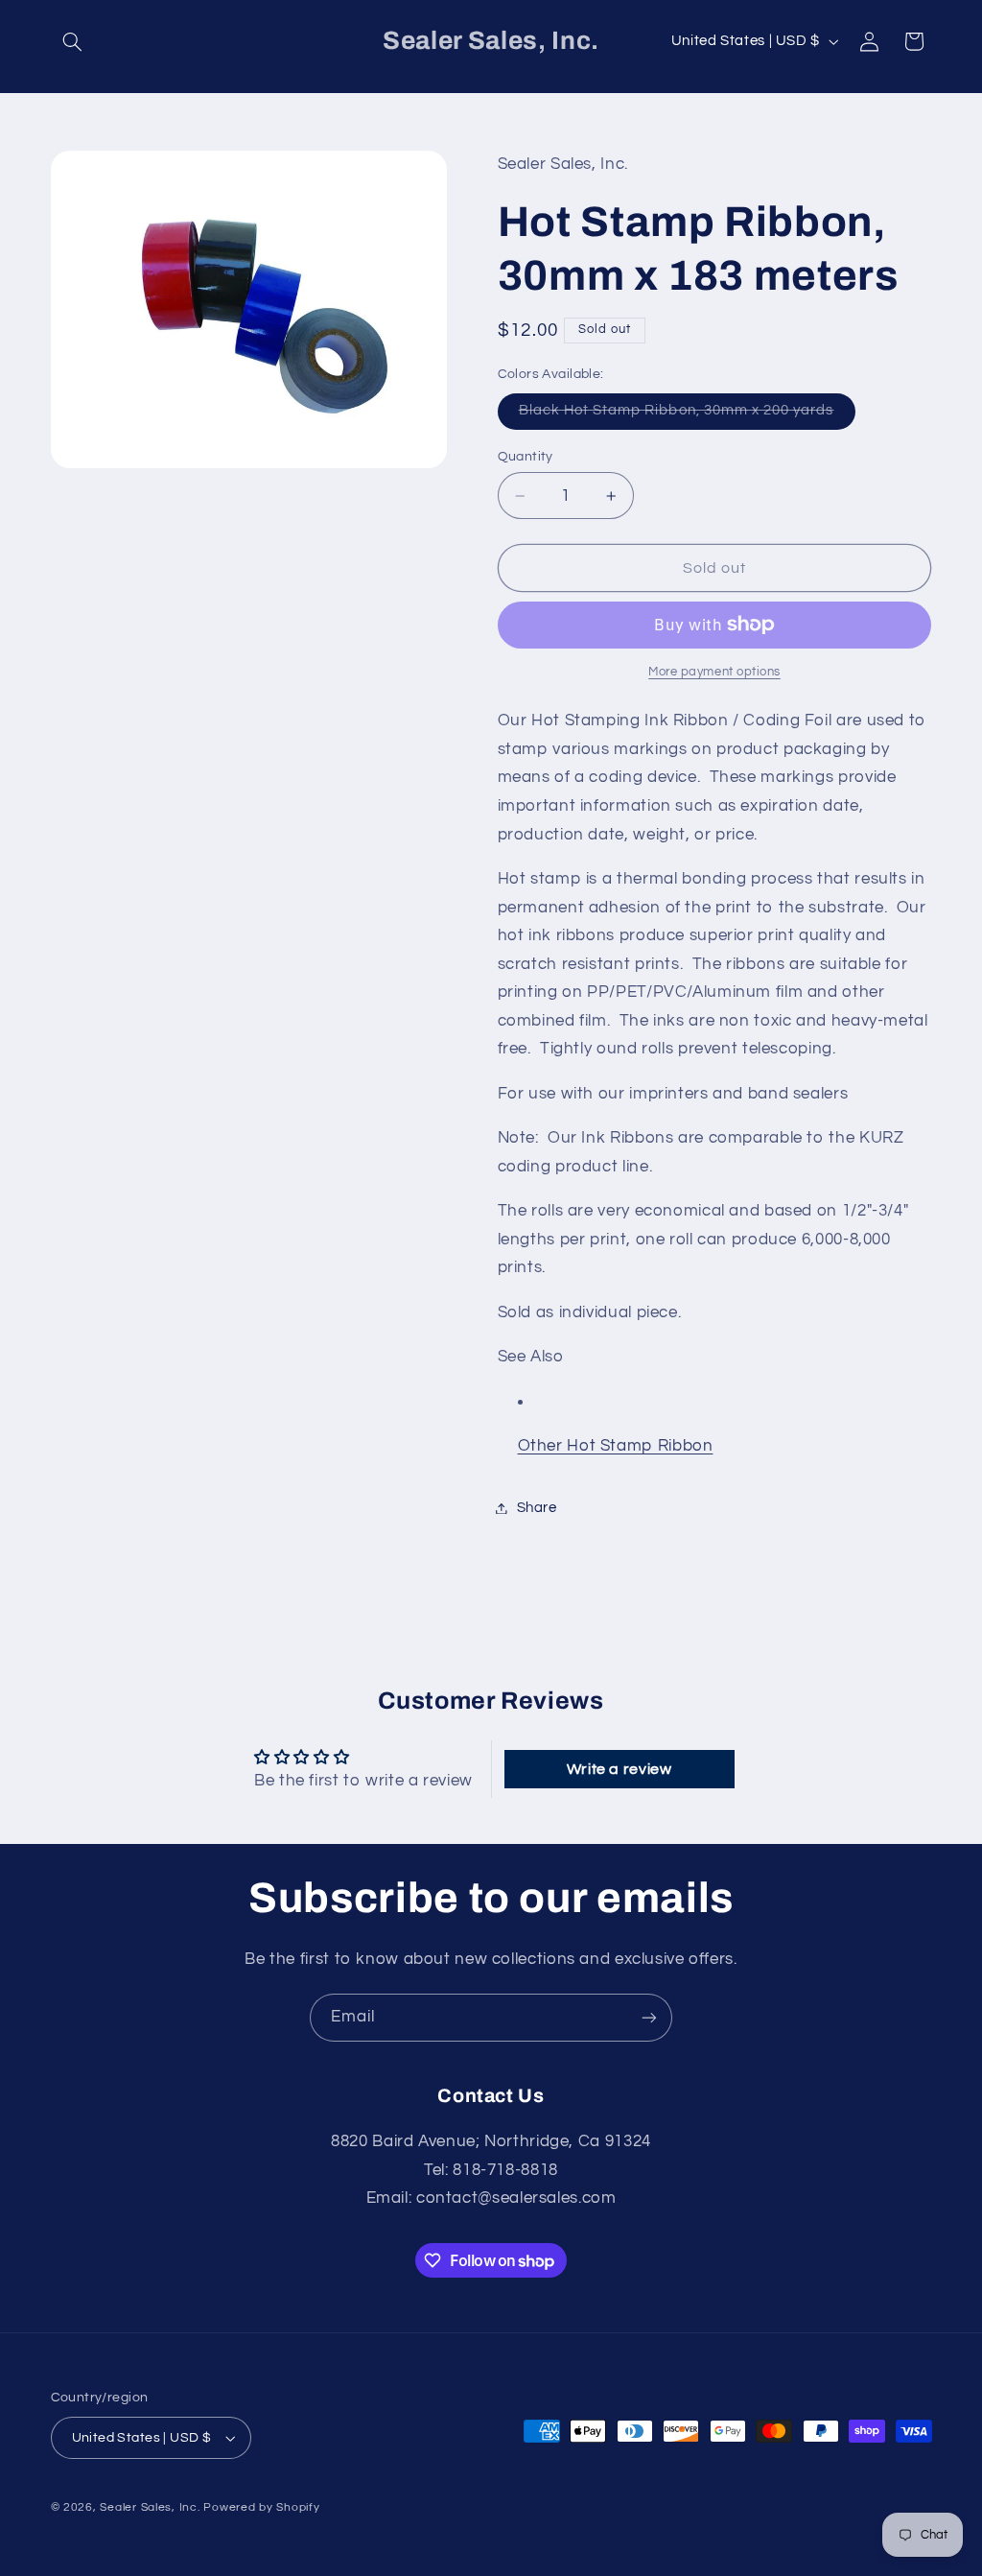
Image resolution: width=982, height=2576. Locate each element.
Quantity (526, 457)
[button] (73, 41)
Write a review (620, 1769)
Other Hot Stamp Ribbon (616, 1446)
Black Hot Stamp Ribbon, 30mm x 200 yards (687, 415)
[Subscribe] (649, 2017)
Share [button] (537, 1508)
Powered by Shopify (261, 2507)
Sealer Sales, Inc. (150, 2507)
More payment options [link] (714, 672)
